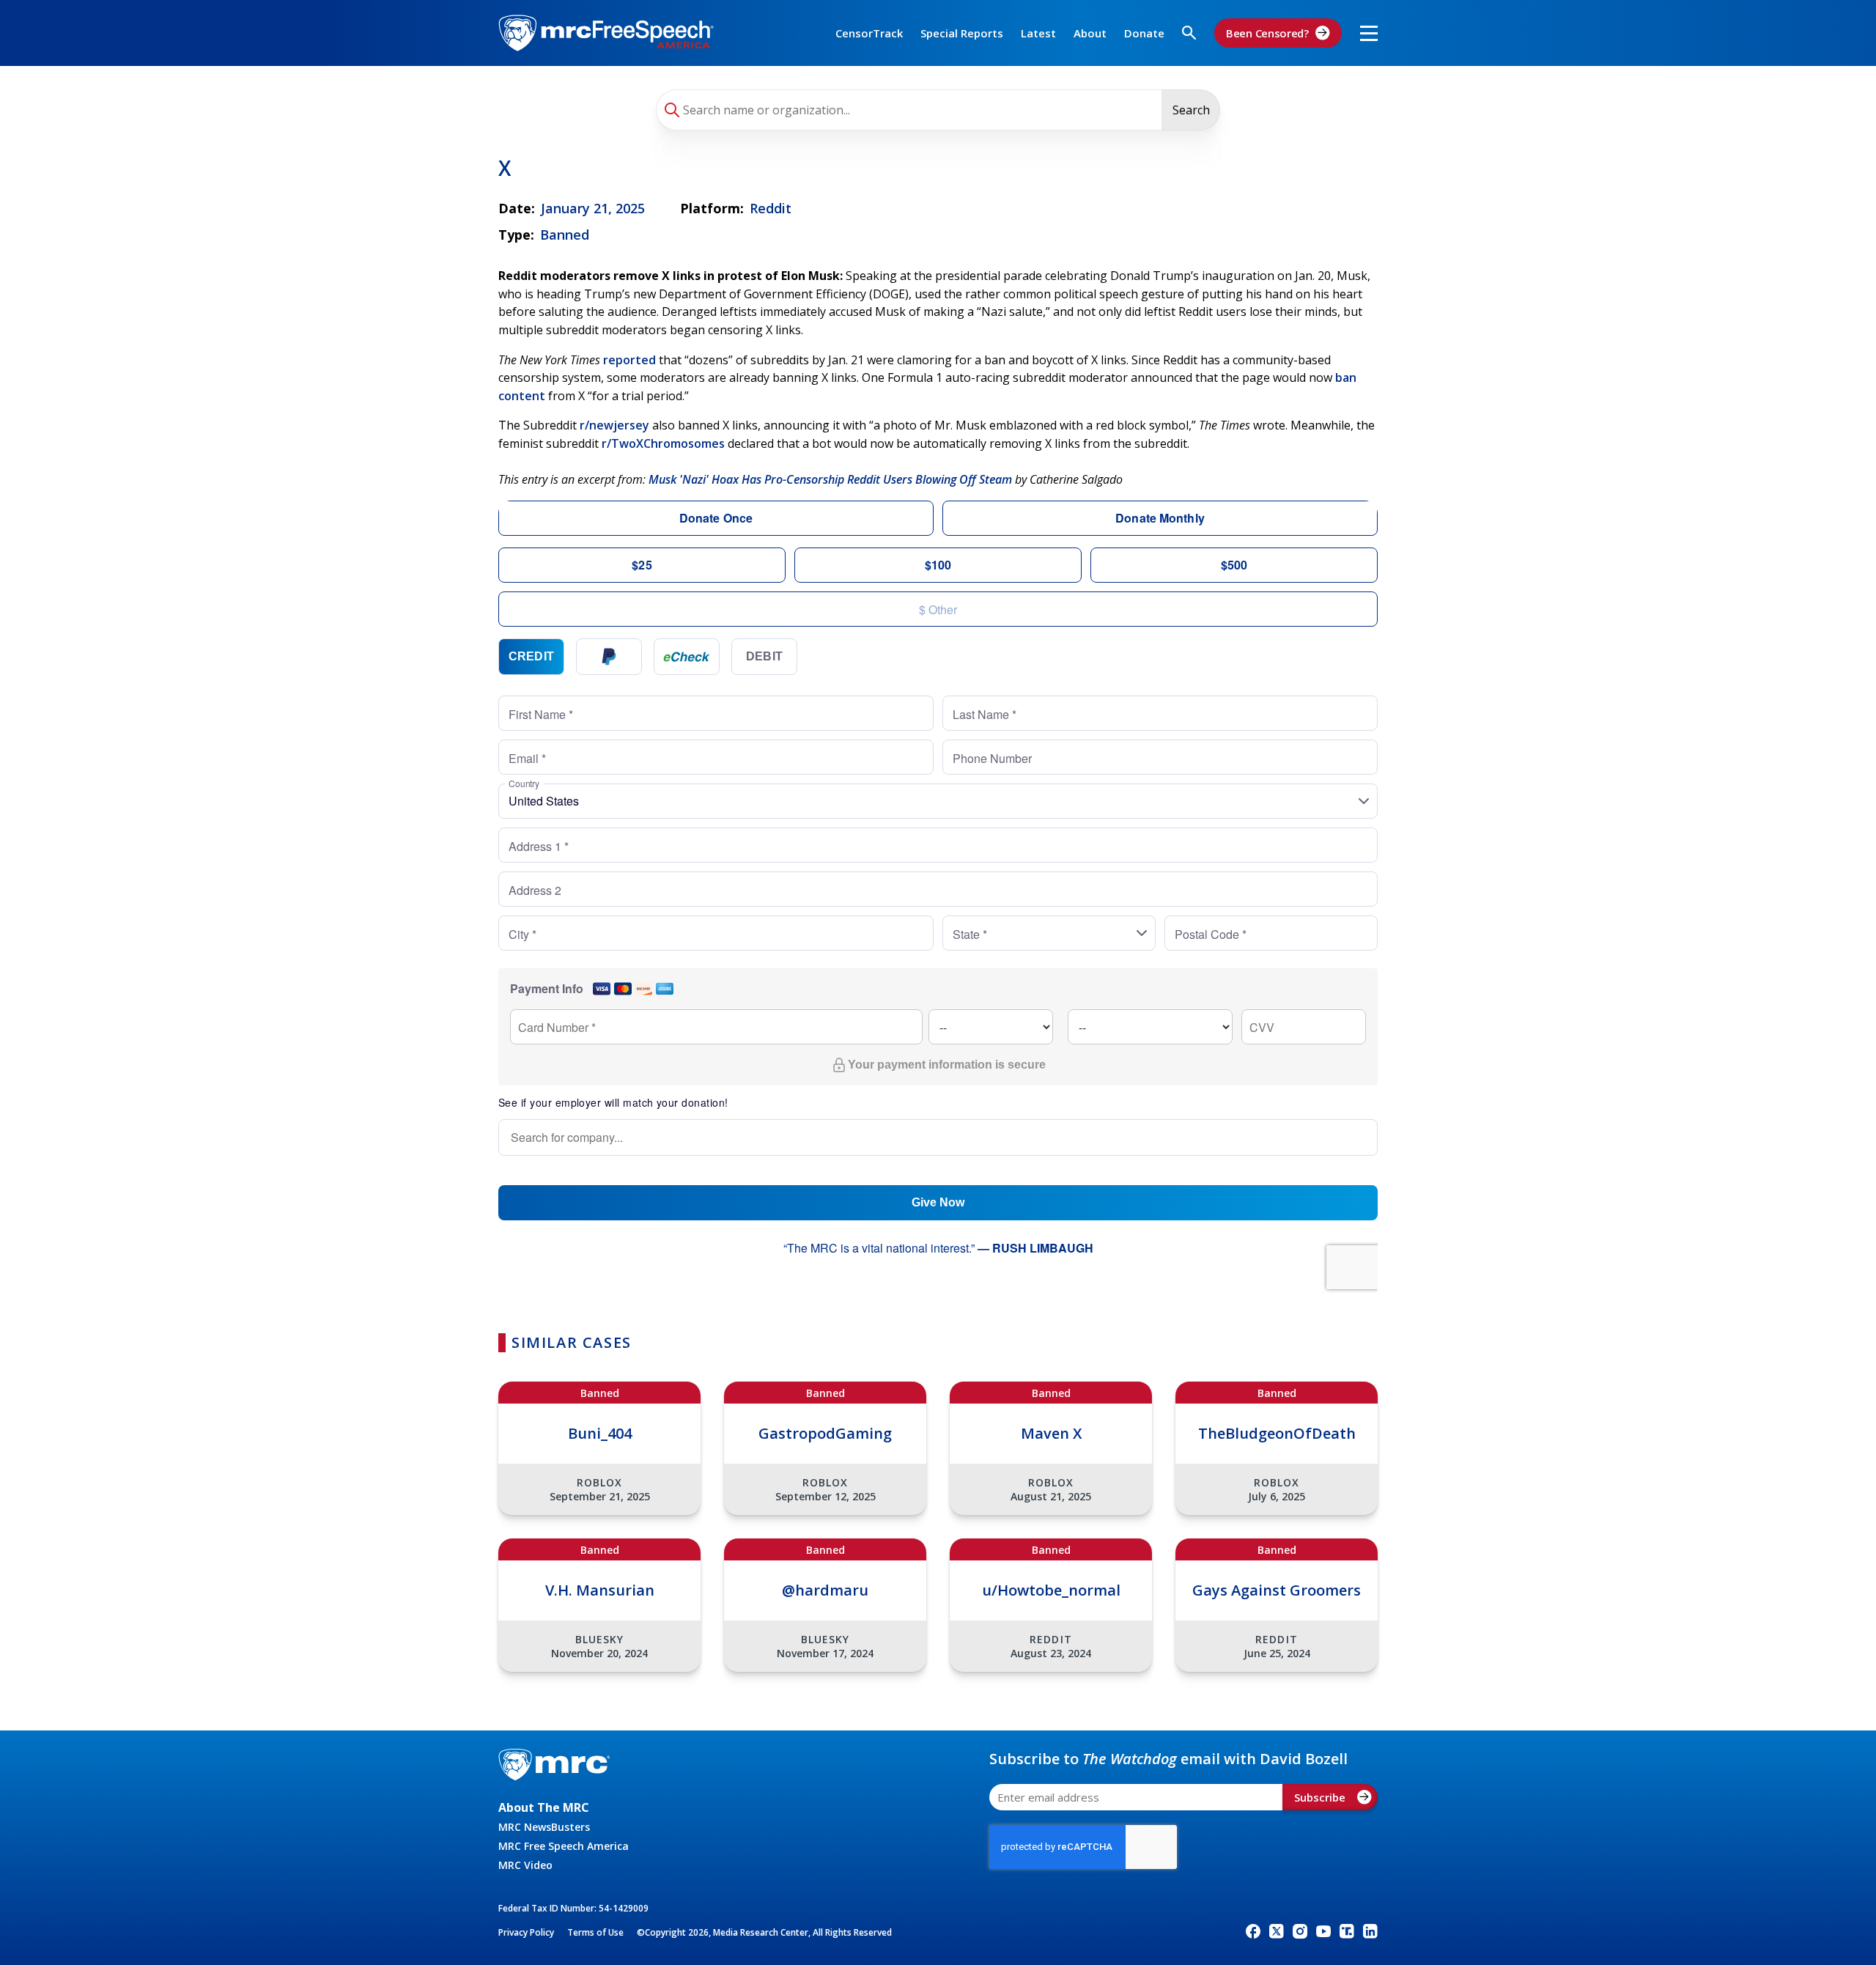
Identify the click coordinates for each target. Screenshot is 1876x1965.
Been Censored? (1267, 33)
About (1090, 33)
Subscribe (1320, 1797)
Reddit (771, 208)
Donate (1144, 33)
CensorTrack (869, 33)
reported (629, 360)
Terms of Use (595, 1932)
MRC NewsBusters (544, 1827)
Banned (565, 235)
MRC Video (525, 1865)
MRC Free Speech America (564, 1846)
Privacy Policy (526, 1932)
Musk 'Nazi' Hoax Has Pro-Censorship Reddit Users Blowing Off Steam (830, 479)
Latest (1038, 33)
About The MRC (544, 1807)
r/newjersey (614, 425)
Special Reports (962, 33)
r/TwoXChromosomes (663, 443)
